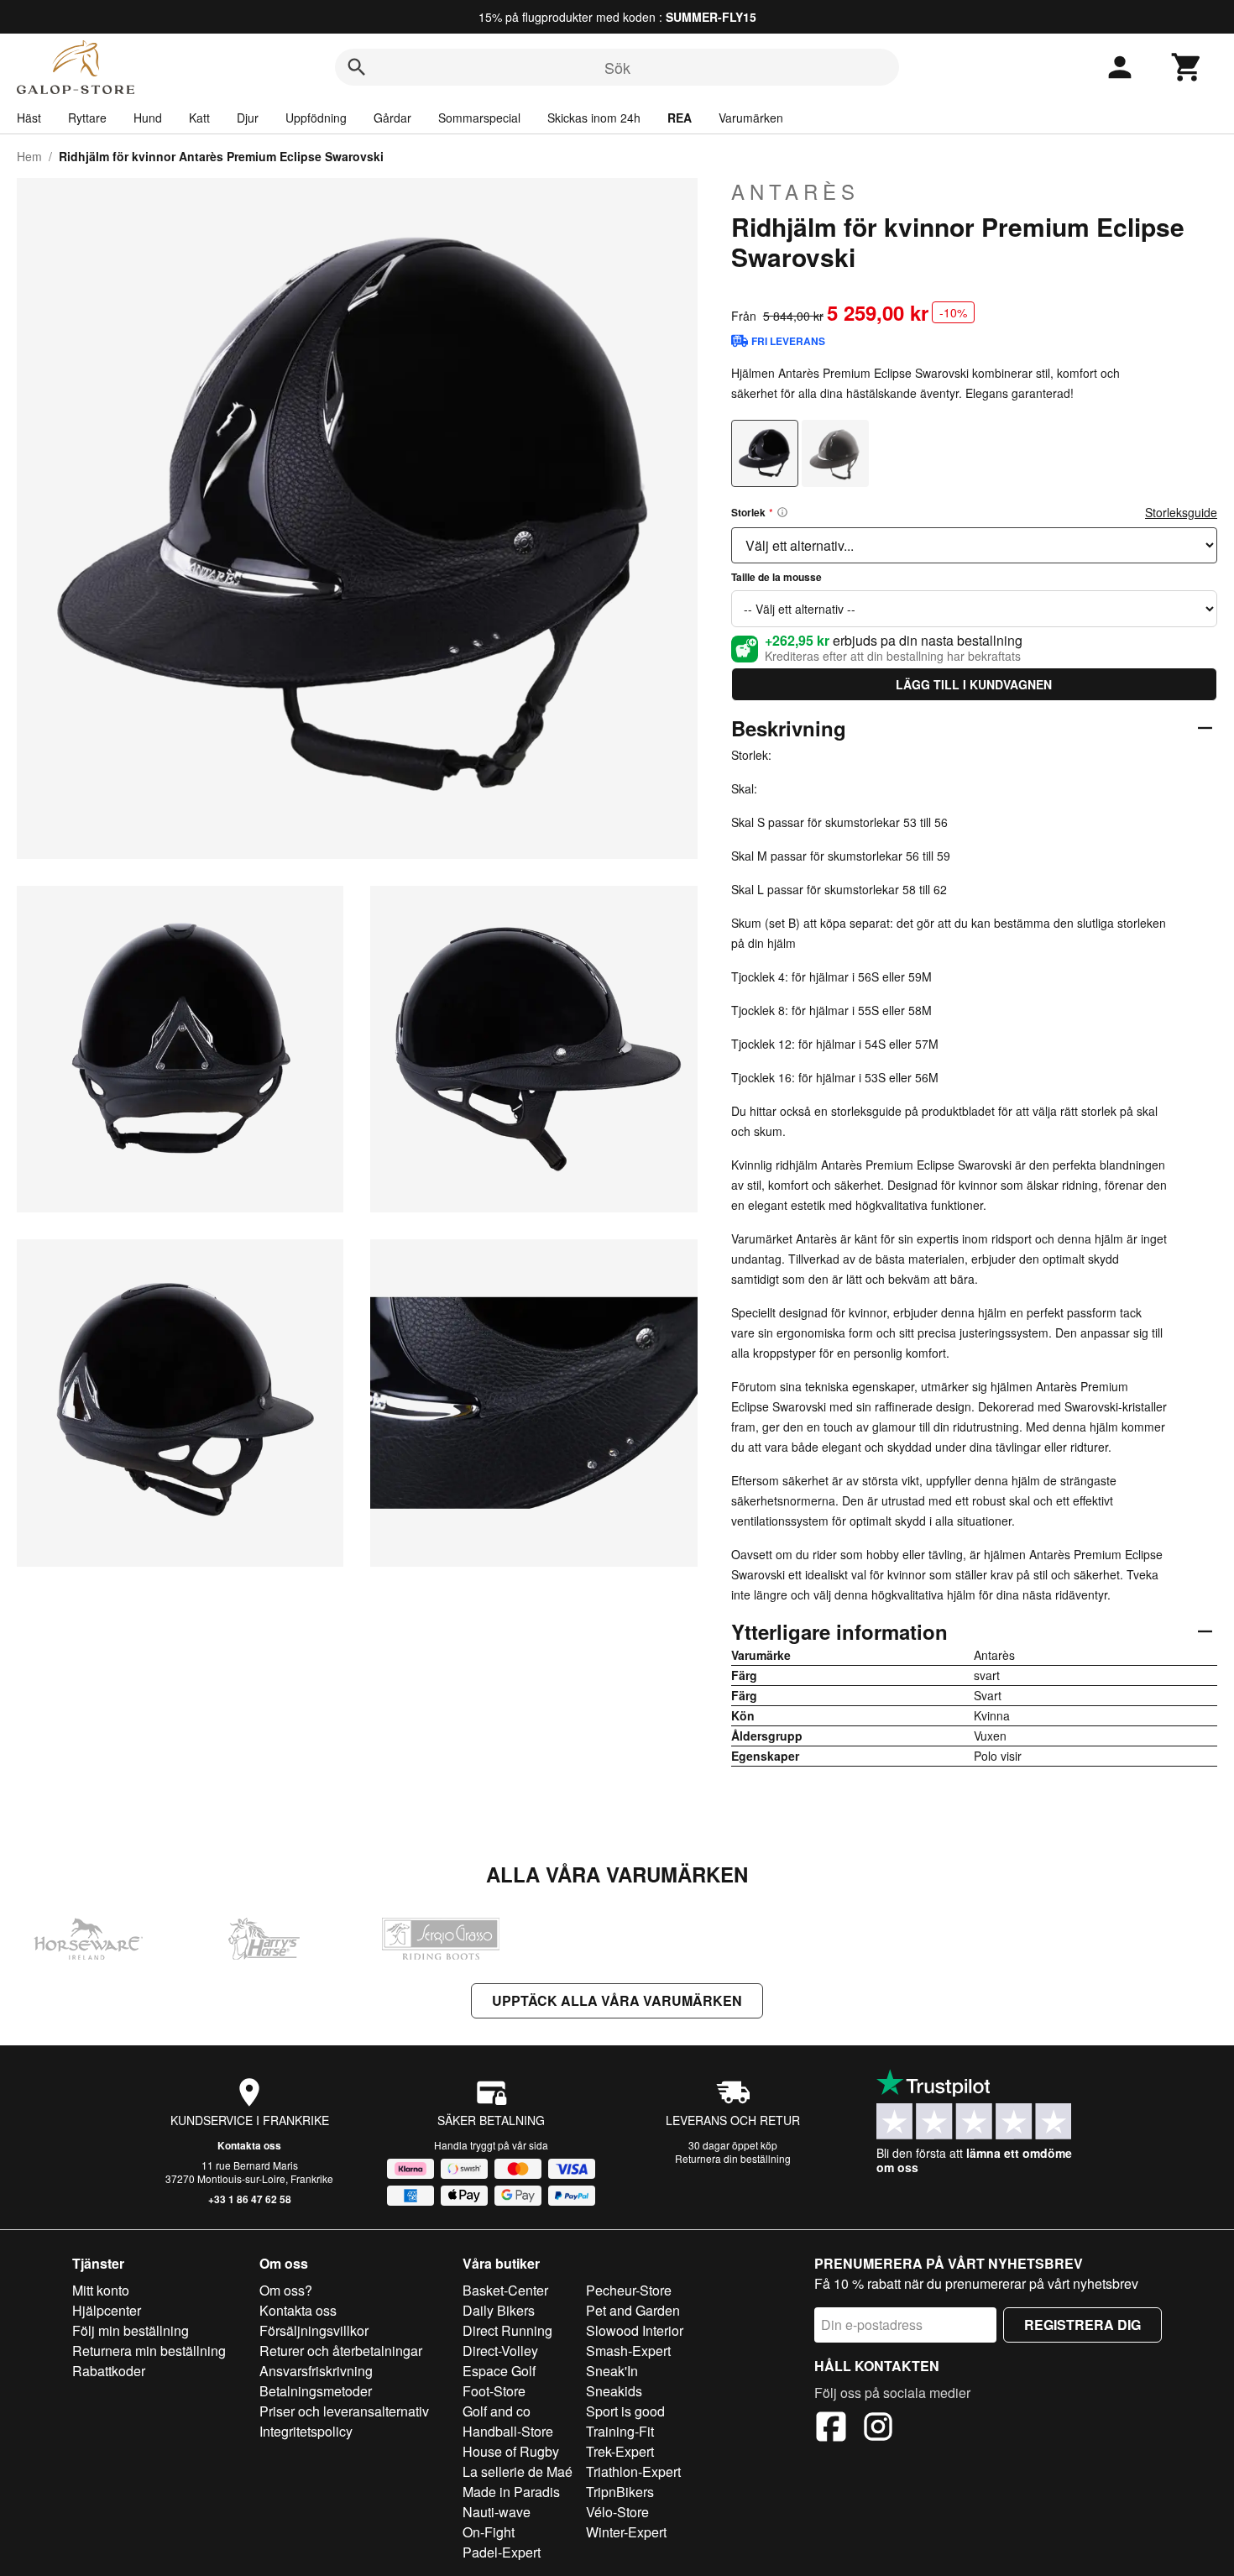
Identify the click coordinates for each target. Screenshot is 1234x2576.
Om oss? (286, 2290)
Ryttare (87, 118)
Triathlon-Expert (633, 2471)
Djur (248, 118)
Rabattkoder (109, 2371)
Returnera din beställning (733, 2158)
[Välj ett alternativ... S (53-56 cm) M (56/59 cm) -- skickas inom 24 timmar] (974, 545)
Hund (148, 118)
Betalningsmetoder (316, 2391)
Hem (29, 156)
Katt (199, 118)
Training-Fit (620, 2431)
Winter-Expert (626, 2532)
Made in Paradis (511, 2492)
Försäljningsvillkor (314, 2330)
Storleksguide (1181, 512)
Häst (29, 118)
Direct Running (507, 2330)
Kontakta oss (249, 2145)
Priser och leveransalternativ (344, 2411)
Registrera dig (1082, 2325)
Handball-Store (508, 2431)
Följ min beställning (131, 2330)
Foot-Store (494, 2391)
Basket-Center (505, 2290)
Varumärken (751, 118)
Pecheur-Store (629, 2290)
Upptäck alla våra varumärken (617, 2000)
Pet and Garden (633, 2310)
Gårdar (392, 118)
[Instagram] (878, 2429)
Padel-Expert (502, 2552)
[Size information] (782, 512)
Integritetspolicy (306, 2431)
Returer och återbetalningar (341, 2351)
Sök (617, 67)
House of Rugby (511, 2451)
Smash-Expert (628, 2351)
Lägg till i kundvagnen (974, 684)
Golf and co (497, 2411)
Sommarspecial (479, 118)
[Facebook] (831, 2429)
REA (680, 118)
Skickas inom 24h (594, 118)
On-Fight (489, 2532)
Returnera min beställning (149, 2351)
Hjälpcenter (107, 2310)
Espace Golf (499, 2371)
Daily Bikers (499, 2310)
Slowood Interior (635, 2330)
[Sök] (357, 67)
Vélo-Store (617, 2512)
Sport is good (625, 2411)
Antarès (795, 191)
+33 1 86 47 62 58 (250, 2199)
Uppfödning (316, 118)
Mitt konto (101, 2290)
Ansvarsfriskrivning (316, 2371)
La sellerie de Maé (518, 2471)
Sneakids (614, 2391)
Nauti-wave (497, 2512)
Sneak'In (612, 2371)
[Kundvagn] (1187, 67)
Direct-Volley (500, 2351)
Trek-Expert (620, 2451)
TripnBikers (620, 2492)
